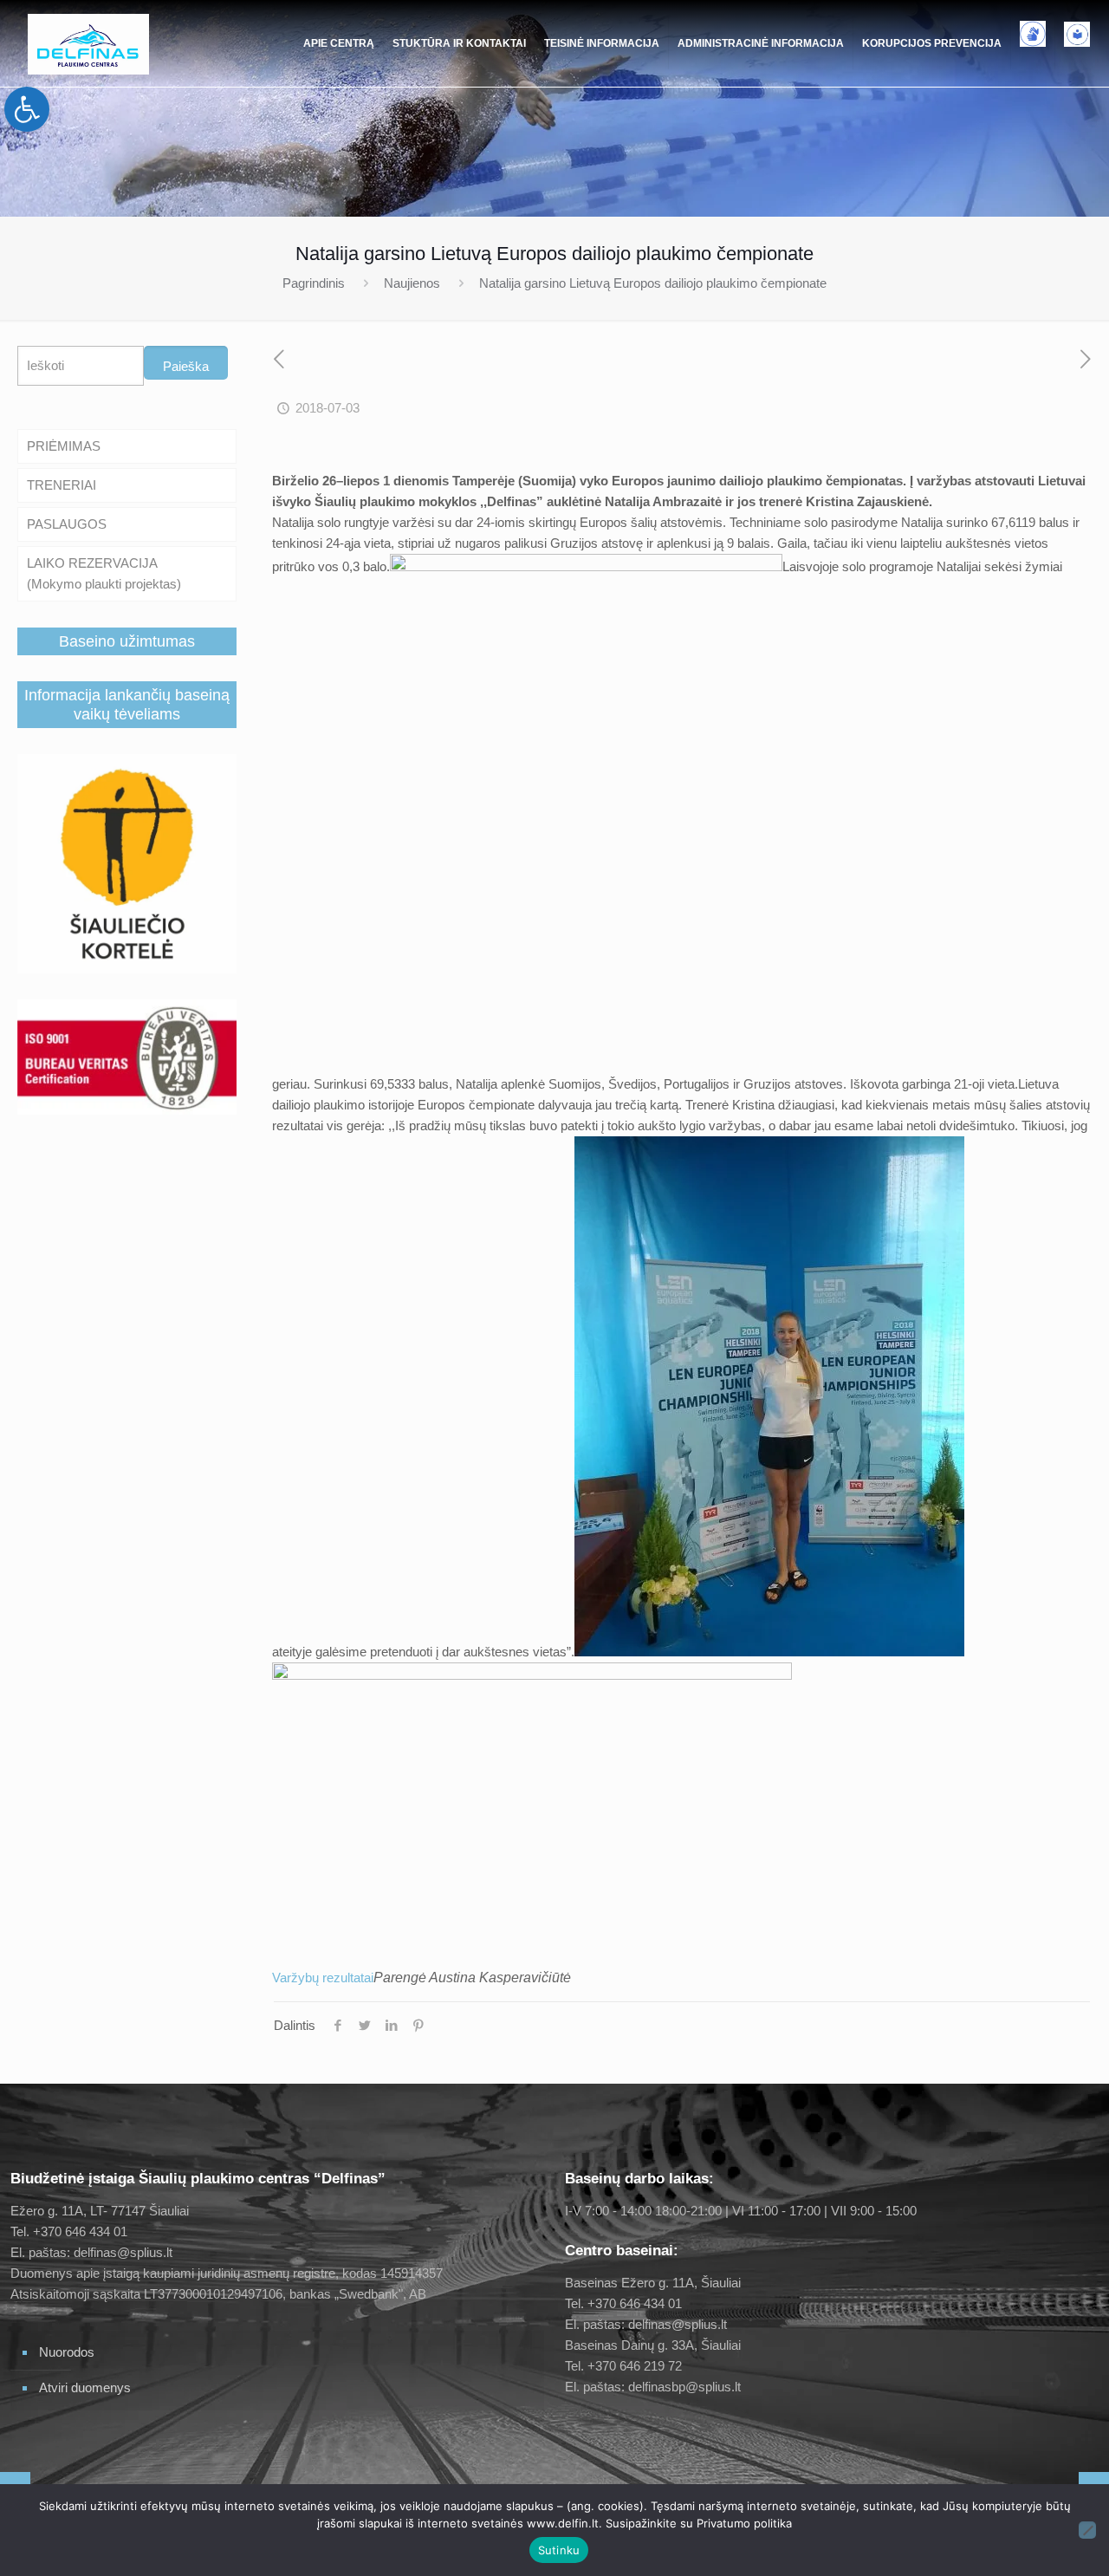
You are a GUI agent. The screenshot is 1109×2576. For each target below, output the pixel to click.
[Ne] (1087, 2530)
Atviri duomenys (85, 2387)
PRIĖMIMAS (64, 446)
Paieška (186, 366)
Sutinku (559, 2550)
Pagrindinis (314, 283)
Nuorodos (67, 2352)
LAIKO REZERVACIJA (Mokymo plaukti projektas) (104, 573)
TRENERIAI (62, 485)
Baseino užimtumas (127, 641)
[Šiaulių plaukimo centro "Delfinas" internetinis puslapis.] (88, 43)
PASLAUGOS (67, 524)
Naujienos (412, 283)
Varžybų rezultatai (323, 1978)
